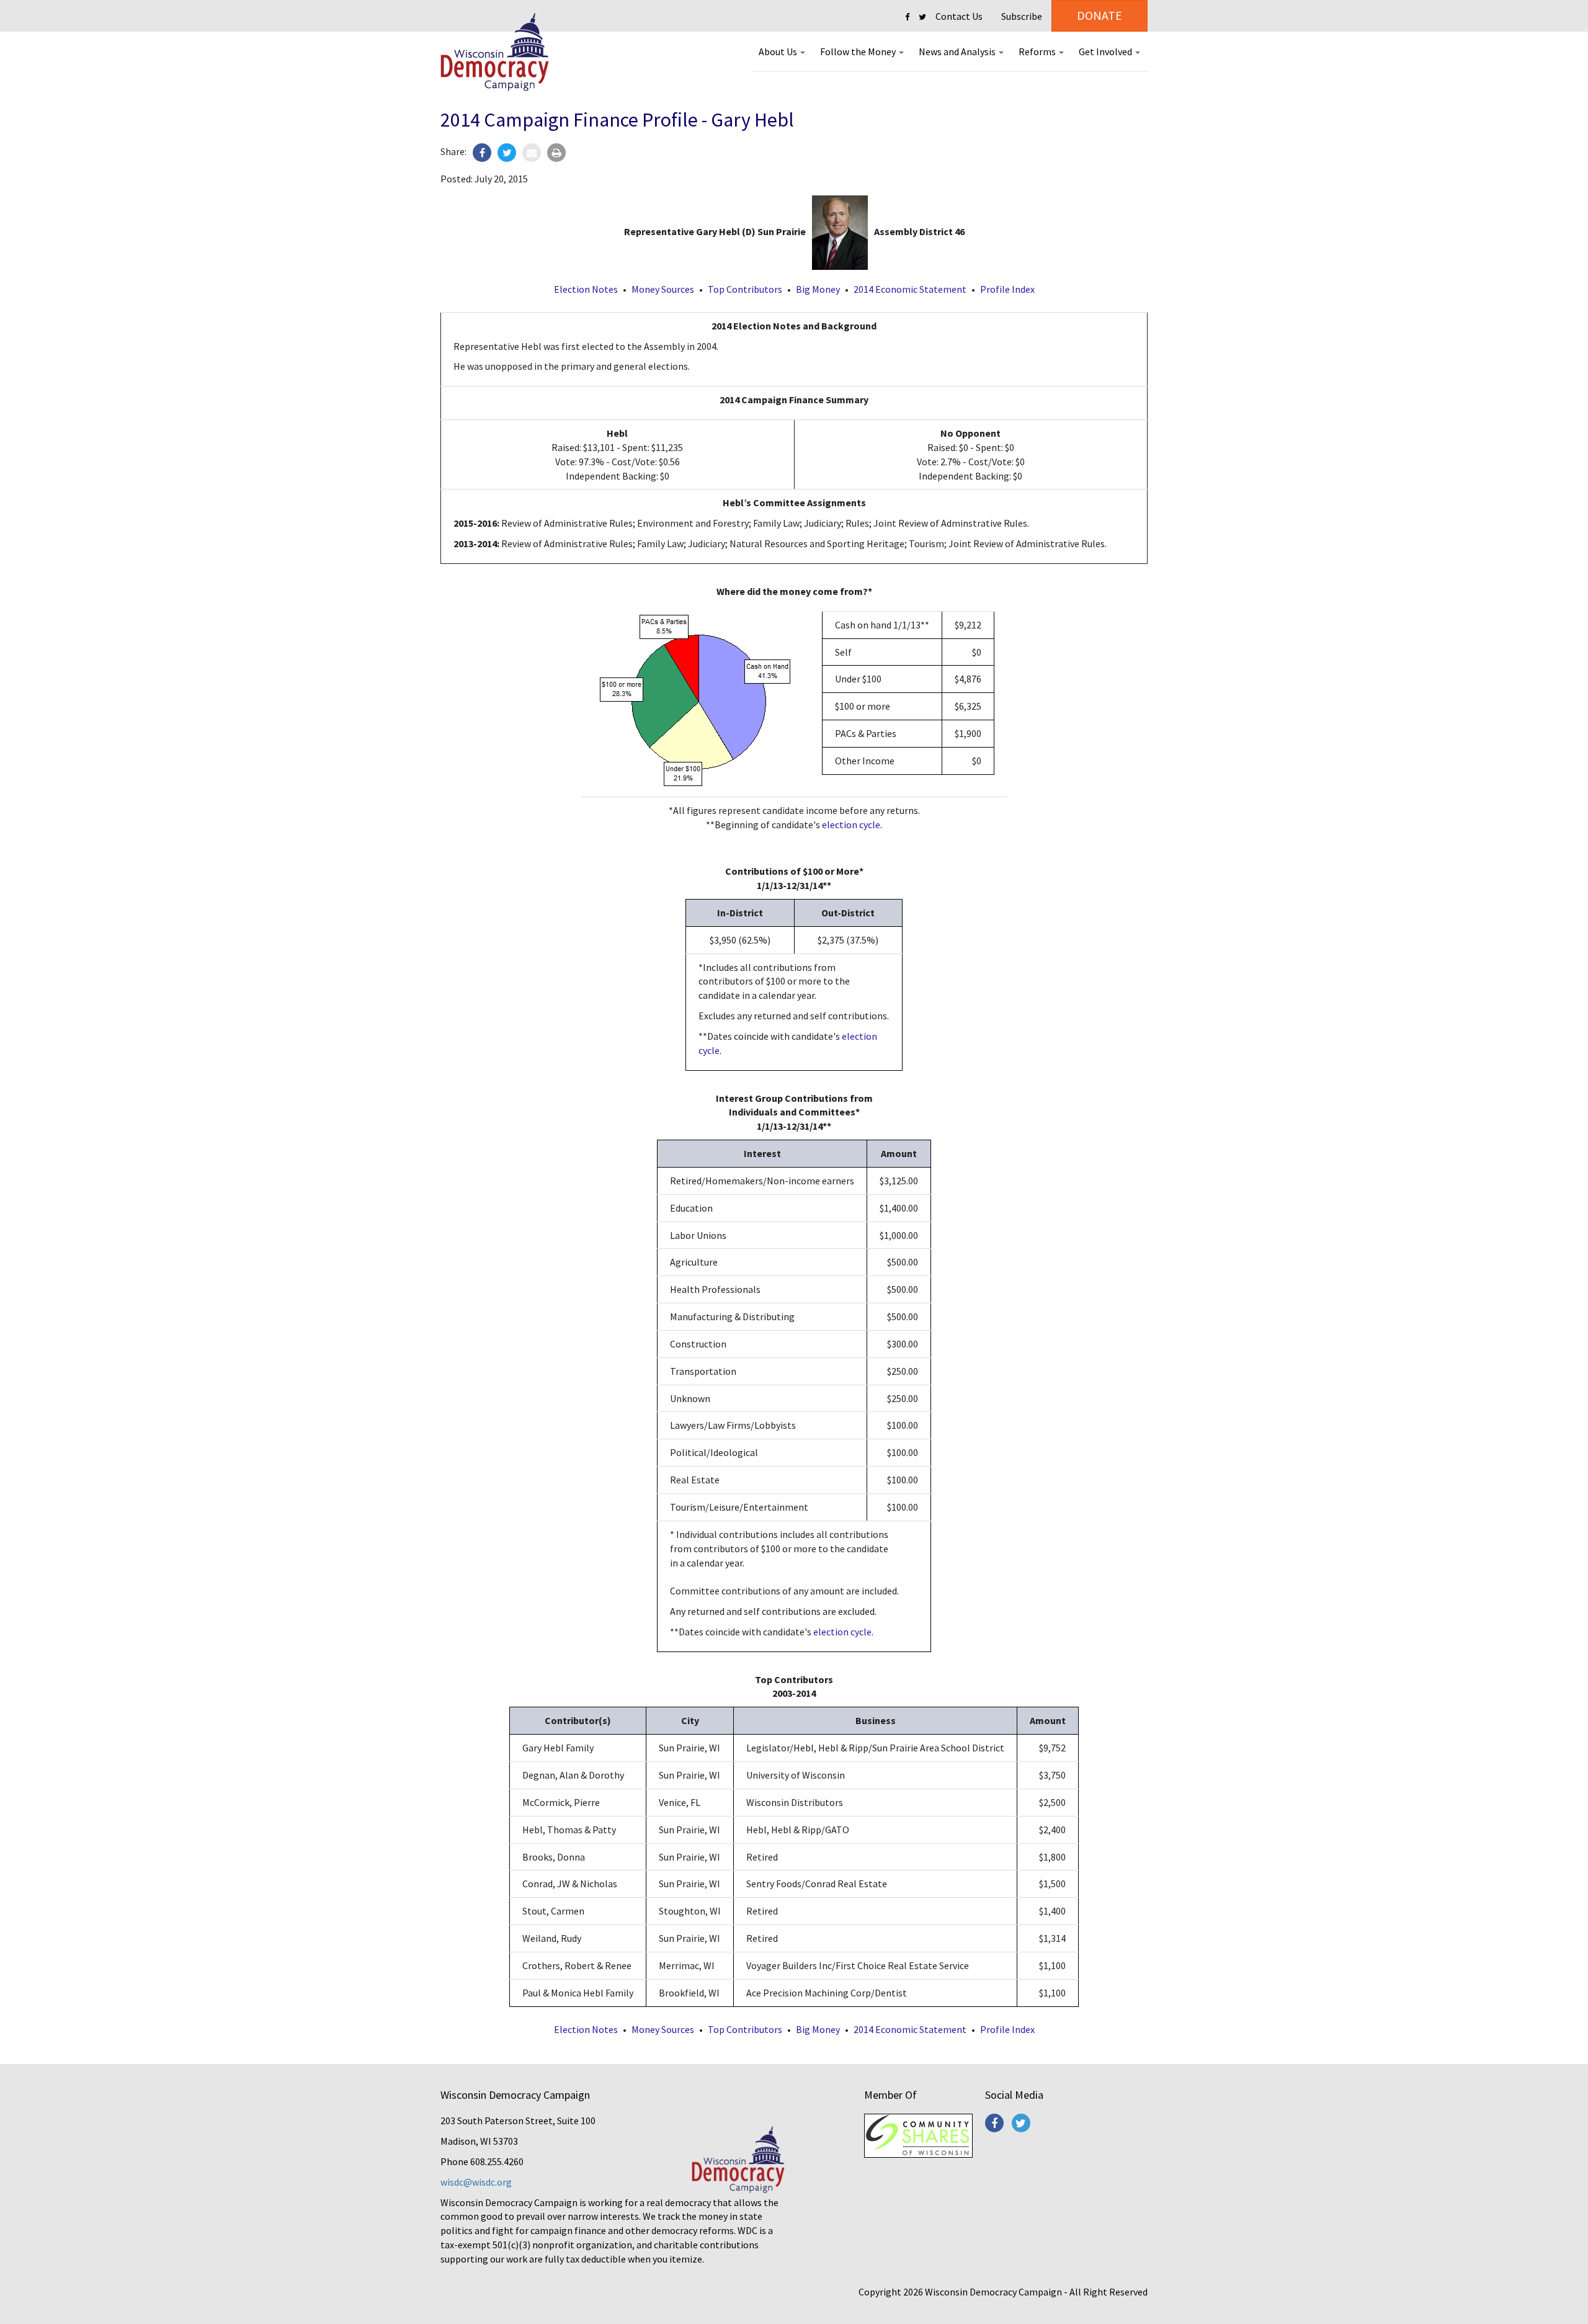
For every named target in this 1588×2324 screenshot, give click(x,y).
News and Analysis (958, 51)
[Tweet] (507, 153)
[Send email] (532, 153)
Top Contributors (745, 289)
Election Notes (586, 289)
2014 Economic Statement (910, 289)
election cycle (851, 825)
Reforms (1038, 51)
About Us (779, 51)
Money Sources (663, 289)
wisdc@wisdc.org (476, 2182)
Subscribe (1022, 16)
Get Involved (1106, 51)
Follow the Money (859, 51)
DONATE (1100, 15)
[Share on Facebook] (482, 153)
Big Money (818, 289)
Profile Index (1007, 289)
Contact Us (959, 16)
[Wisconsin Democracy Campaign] (495, 52)
